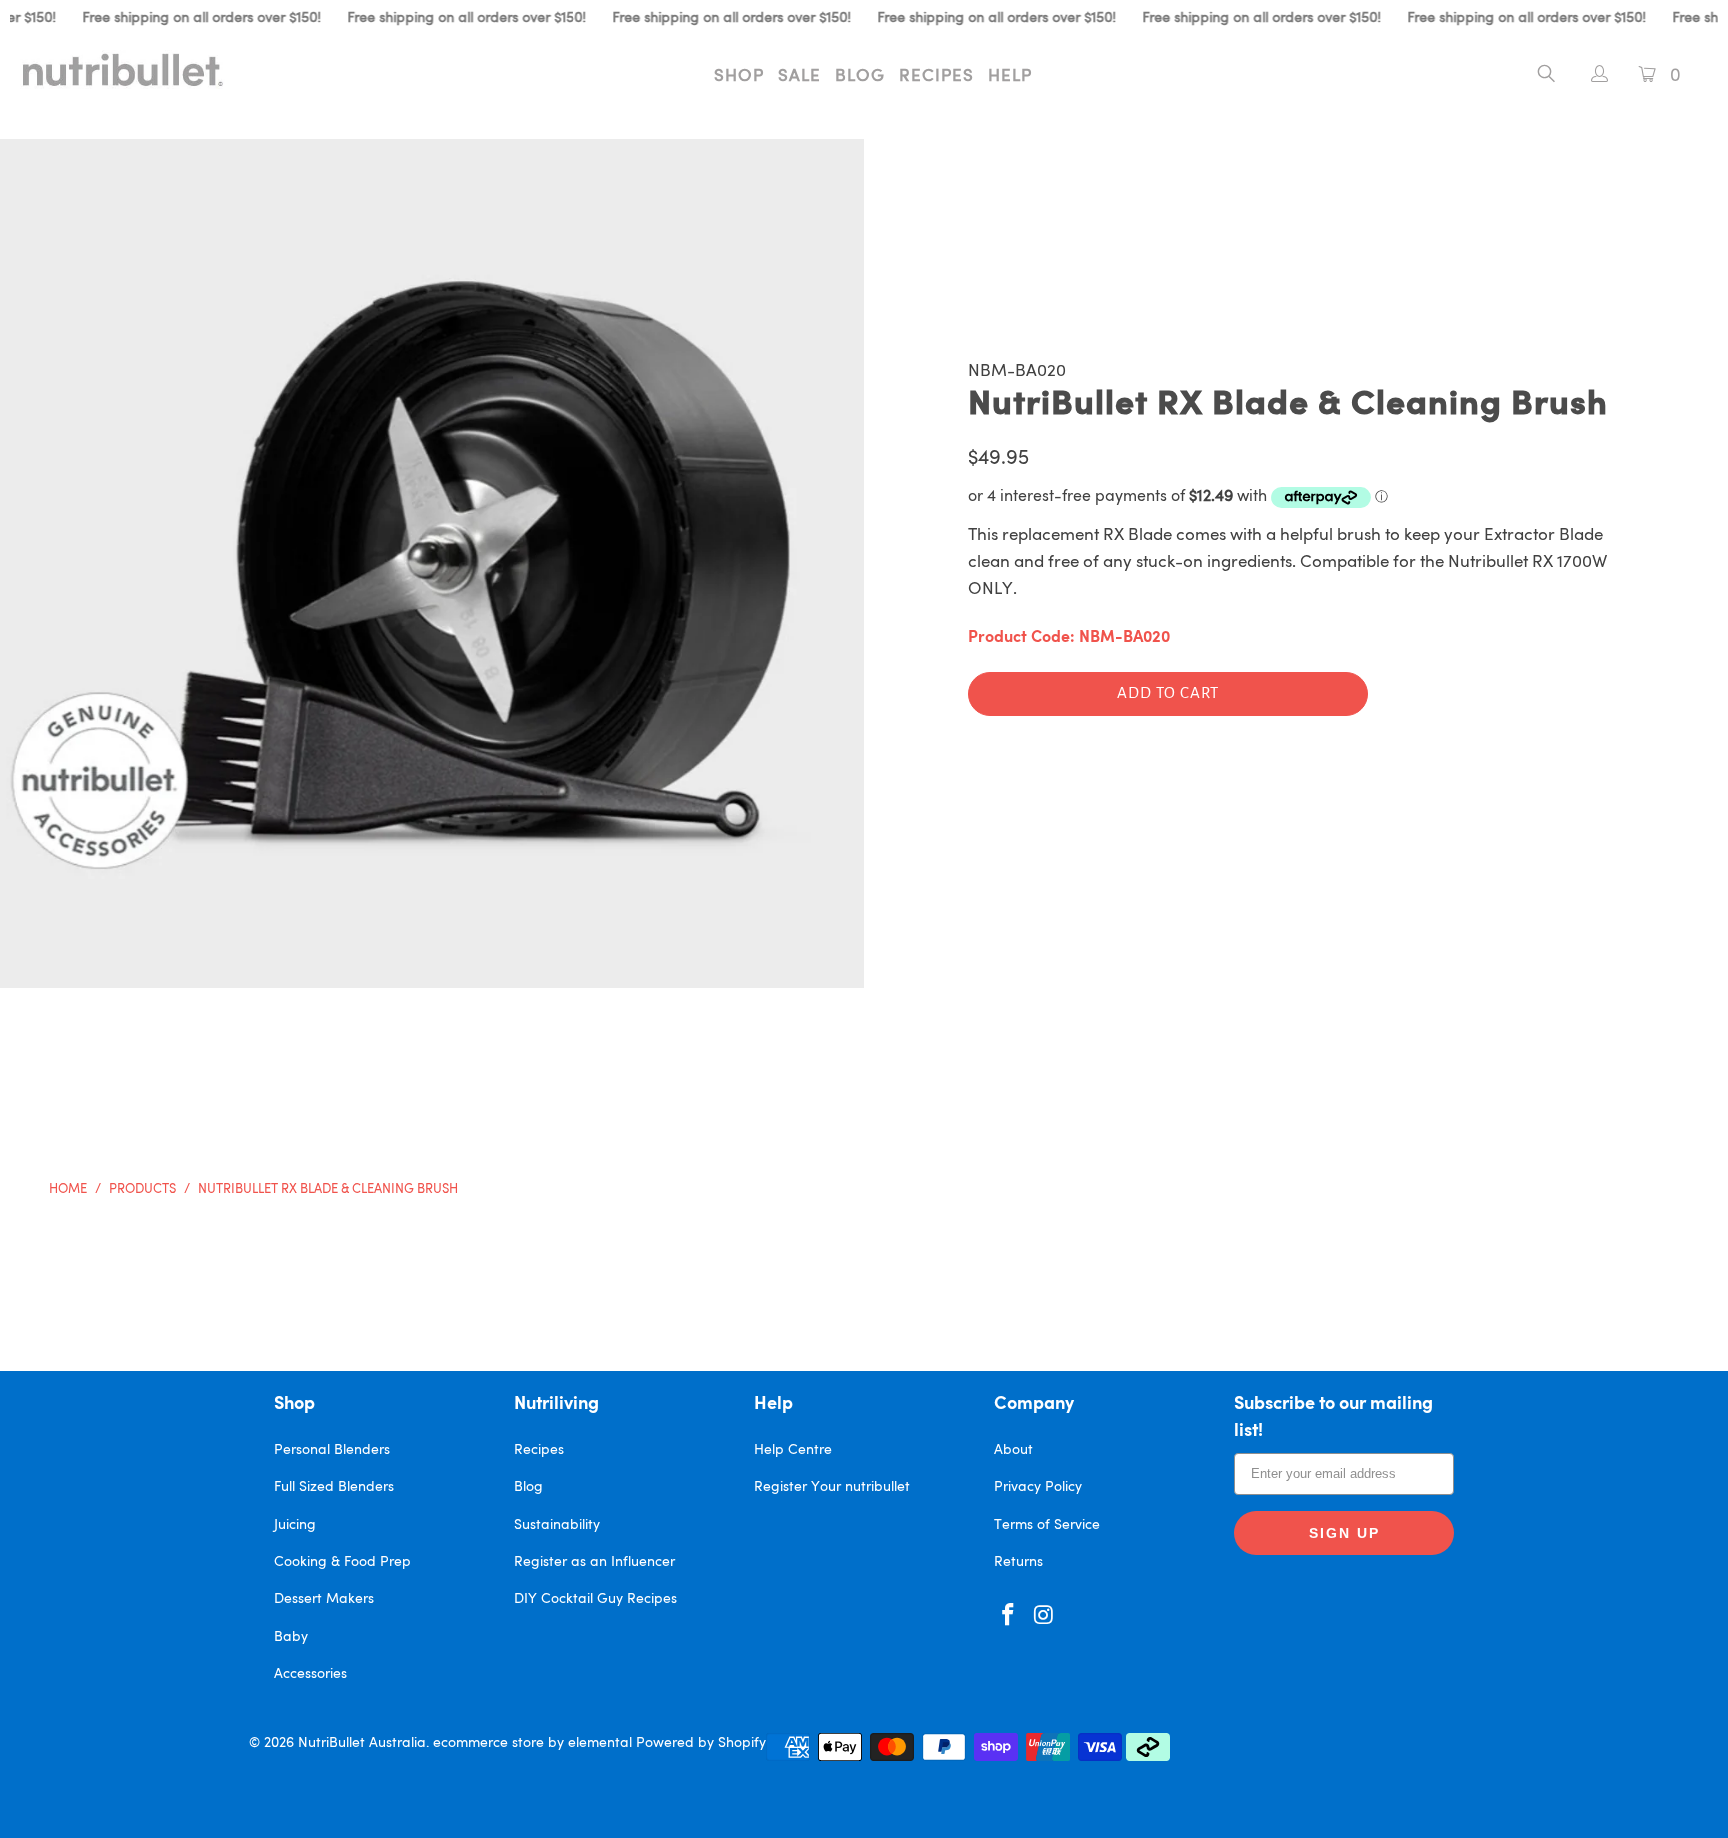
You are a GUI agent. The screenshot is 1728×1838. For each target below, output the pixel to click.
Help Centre (793, 1450)
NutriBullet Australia (362, 1743)
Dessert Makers (324, 1599)
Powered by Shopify (701, 1743)
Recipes (936, 76)
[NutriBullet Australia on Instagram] (1045, 1616)
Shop (739, 76)
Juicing (295, 1525)
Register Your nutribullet (832, 1487)
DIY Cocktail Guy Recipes (595, 1599)
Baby (291, 1637)
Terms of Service (1047, 1525)
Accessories (310, 1674)
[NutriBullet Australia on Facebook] (1009, 1616)
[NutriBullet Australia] (148, 69)
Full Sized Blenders (334, 1487)
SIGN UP (1344, 1533)
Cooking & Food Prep (342, 1562)
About (1013, 1450)
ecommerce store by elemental (532, 1743)
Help (1010, 76)
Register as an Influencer (594, 1562)
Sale (799, 76)
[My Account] (1589, 76)
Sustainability (557, 1525)
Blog (860, 76)
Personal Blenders (332, 1450)
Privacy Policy (1038, 1487)
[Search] (1546, 77)
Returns (1018, 1562)
